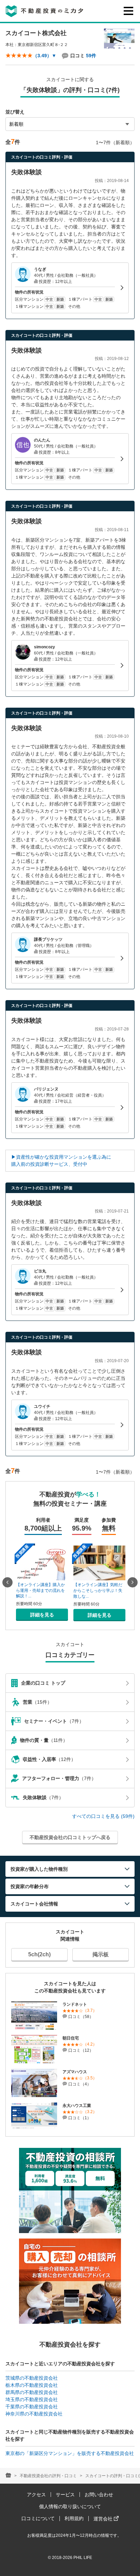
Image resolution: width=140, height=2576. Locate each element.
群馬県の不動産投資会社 (32, 2392)
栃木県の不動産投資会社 (32, 2385)
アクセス (36, 2495)
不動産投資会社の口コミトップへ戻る (70, 1837)
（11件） (44, 1740)
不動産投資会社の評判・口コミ (48, 2476)
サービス (65, 2495)
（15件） (37, 1702)
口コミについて (38, 2518)
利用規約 (74, 2518)
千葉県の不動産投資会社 (32, 2407)
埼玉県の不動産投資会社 (32, 2399)
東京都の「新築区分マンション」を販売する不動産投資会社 (70, 2453)
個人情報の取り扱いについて (70, 2506)
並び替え (15, 112)
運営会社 (104, 2519)
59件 (91, 56)
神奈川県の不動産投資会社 (34, 2414)
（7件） (54, 1721)
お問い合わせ (99, 2495)
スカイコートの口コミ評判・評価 (42, 157)
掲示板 (101, 1954)
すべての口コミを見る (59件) (103, 1816)
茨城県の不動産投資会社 (32, 2378)
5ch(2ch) (39, 1954)
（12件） (49, 1759)
